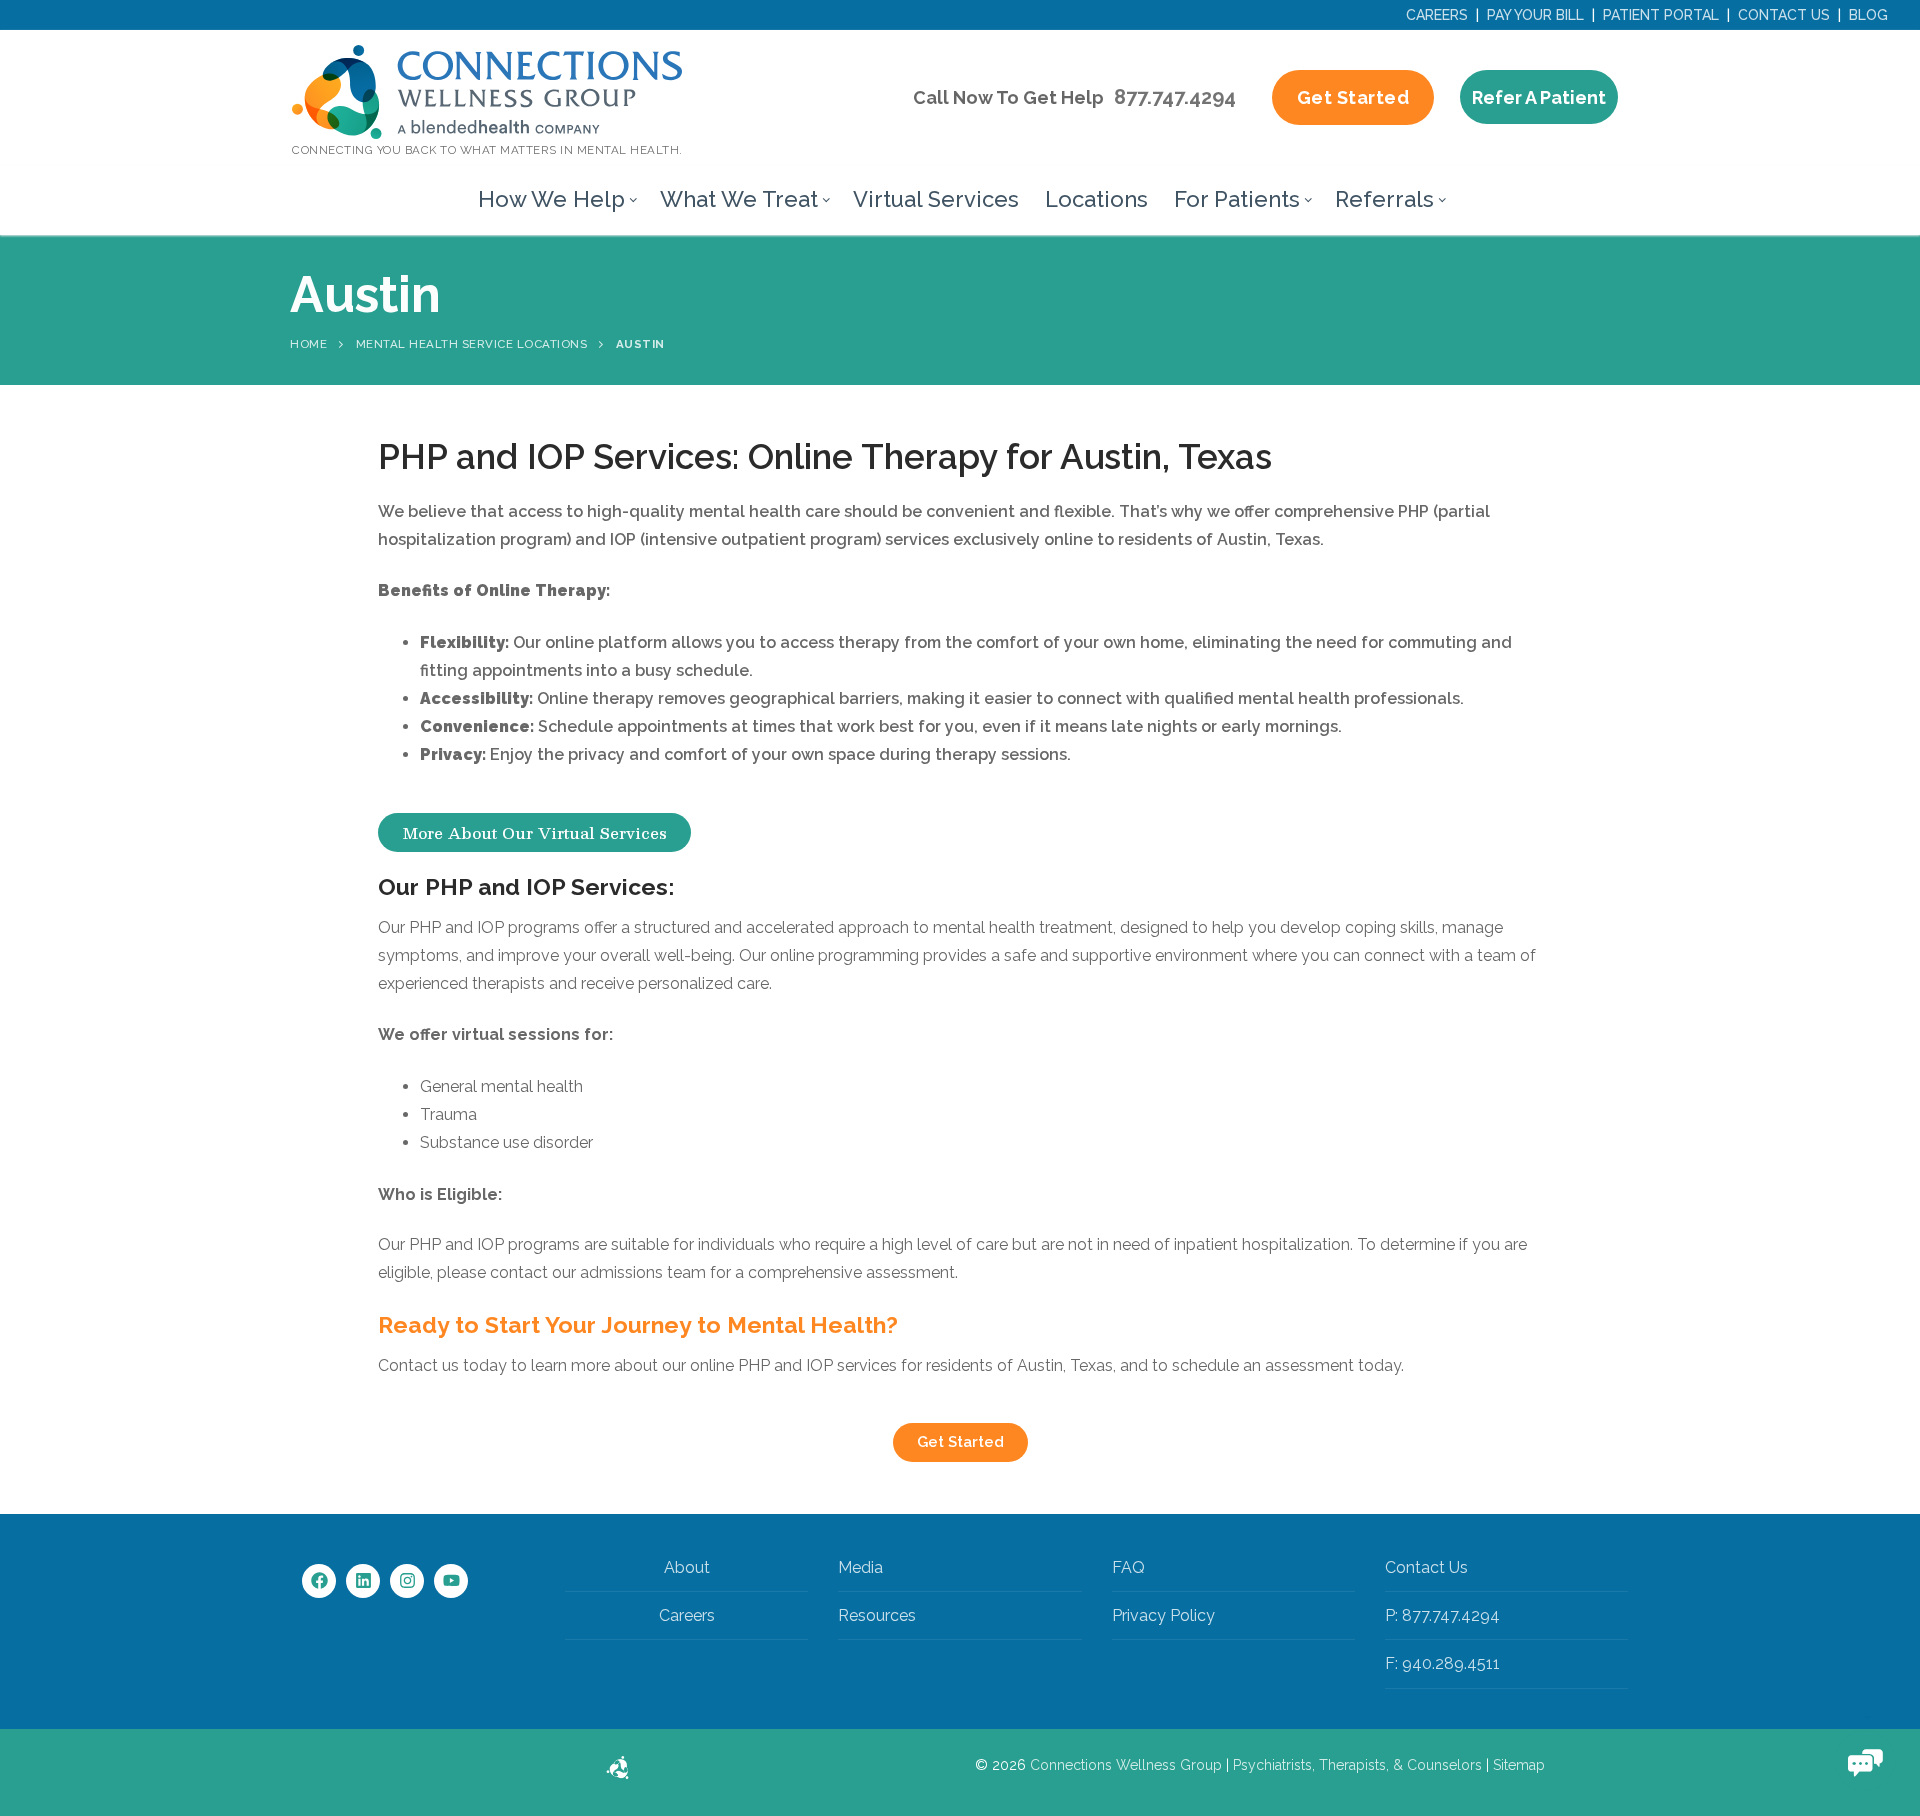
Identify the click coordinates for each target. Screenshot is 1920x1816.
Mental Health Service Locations (472, 344)
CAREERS (1437, 15)
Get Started (1353, 97)
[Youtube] (451, 1581)
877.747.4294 (1175, 97)
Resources (877, 1615)
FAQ (1128, 1567)
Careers (687, 1615)
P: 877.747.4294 (1442, 1615)
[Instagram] (407, 1581)
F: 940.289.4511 (1442, 1663)
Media (860, 1567)
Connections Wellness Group (1126, 1765)
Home (308, 344)
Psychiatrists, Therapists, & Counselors (1357, 1765)
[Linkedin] (363, 1581)
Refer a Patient (1539, 97)
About (687, 1567)
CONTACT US (1784, 15)
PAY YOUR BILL (1535, 15)
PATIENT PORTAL (1661, 15)
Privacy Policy (1163, 1615)
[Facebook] (319, 1581)
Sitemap (1519, 1765)
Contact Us (1426, 1567)
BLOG (1868, 15)
